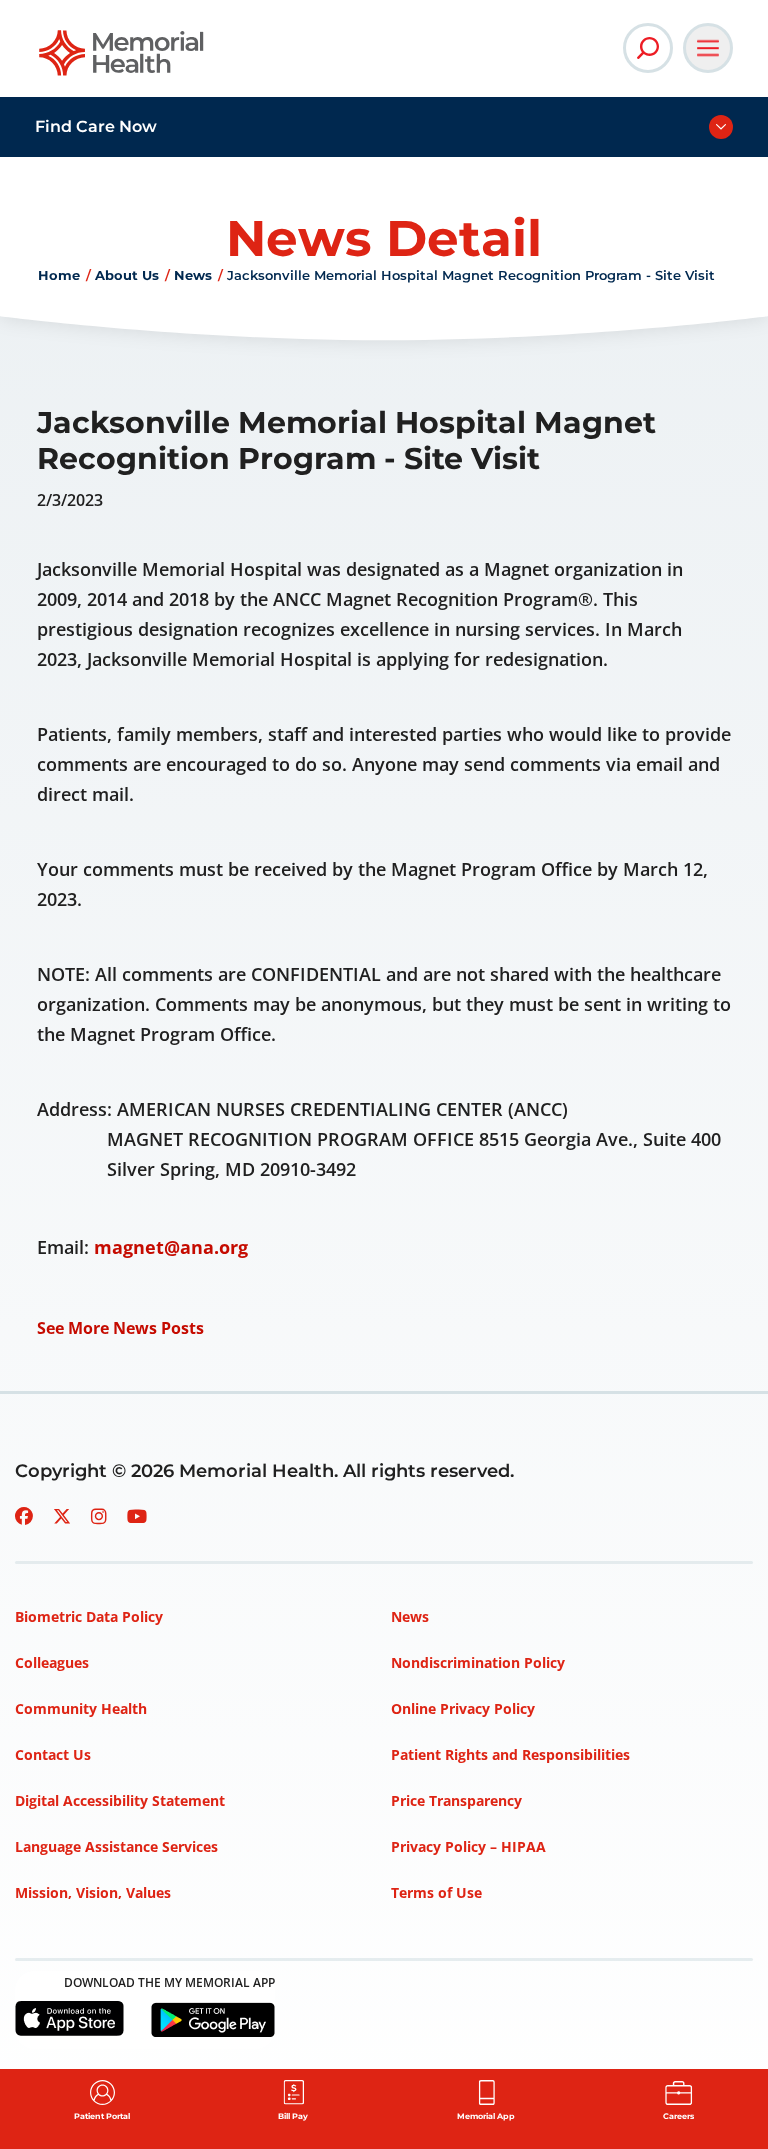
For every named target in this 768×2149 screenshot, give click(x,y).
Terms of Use (436, 1892)
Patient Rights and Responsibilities (510, 1754)
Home (59, 275)
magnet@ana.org (171, 1247)
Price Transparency (456, 1800)
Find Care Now (96, 126)
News (193, 275)
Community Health (81, 1708)
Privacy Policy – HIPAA (468, 1846)
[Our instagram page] (99, 1516)
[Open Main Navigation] (708, 48)
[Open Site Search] (648, 48)
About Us (127, 275)
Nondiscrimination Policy (478, 1662)
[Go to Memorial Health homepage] (122, 59)
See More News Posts (120, 1328)
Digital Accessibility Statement (120, 1800)
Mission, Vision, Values (93, 1892)
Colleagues (52, 1662)
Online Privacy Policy (463, 1708)
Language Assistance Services (116, 1846)
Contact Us (53, 1754)
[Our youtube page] (137, 1516)
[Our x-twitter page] (62, 1516)
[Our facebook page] (24, 1516)
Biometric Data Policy (89, 1616)
